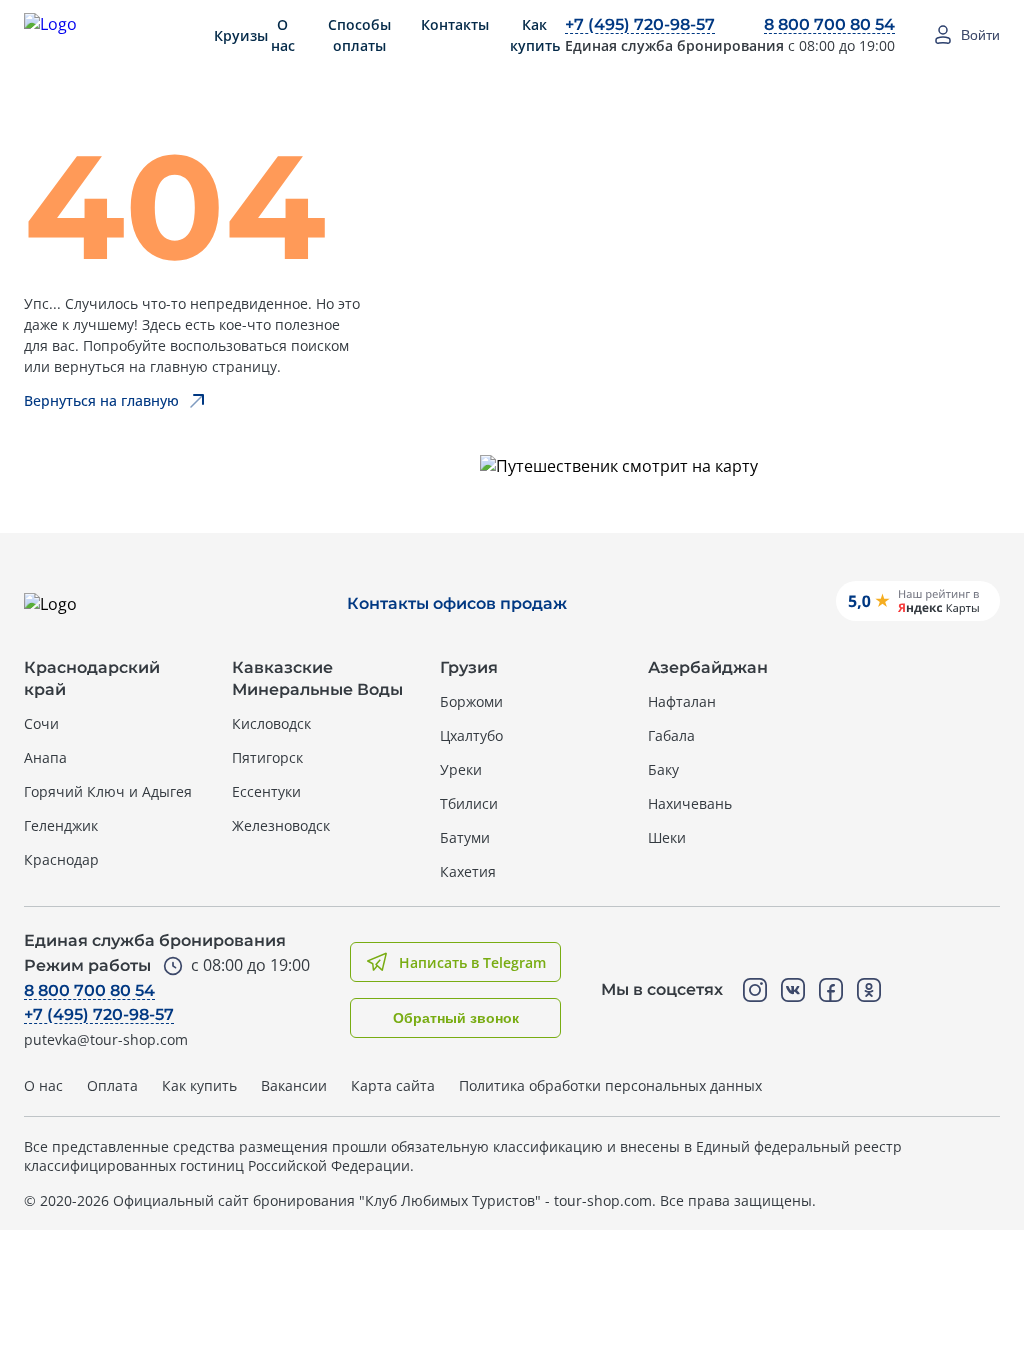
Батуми (465, 837)
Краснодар (61, 859)
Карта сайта (393, 1085)
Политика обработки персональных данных (610, 1085)
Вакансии (294, 1085)
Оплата (112, 1085)
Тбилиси (469, 803)
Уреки (461, 769)
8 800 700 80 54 (829, 24)
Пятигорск (267, 757)
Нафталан (682, 701)
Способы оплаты (359, 35)
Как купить (535, 35)
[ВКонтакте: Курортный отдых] (793, 990)
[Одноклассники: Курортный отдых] (869, 990)
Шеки (667, 837)
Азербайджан (708, 667)
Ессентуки (266, 791)
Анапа (45, 757)
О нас (283, 35)
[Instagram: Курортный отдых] (755, 990)
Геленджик (61, 825)
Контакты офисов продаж (457, 603)
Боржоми (471, 701)
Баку (663, 769)
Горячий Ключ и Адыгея (108, 791)
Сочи (41, 723)
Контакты (455, 24)
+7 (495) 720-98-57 (640, 24)
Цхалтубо (471, 735)
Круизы (241, 35)
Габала (671, 735)
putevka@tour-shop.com (106, 1039)
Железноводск (281, 825)
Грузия (469, 667)
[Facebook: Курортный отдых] (831, 990)
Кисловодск (271, 723)
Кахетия (468, 871)
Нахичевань (690, 803)
